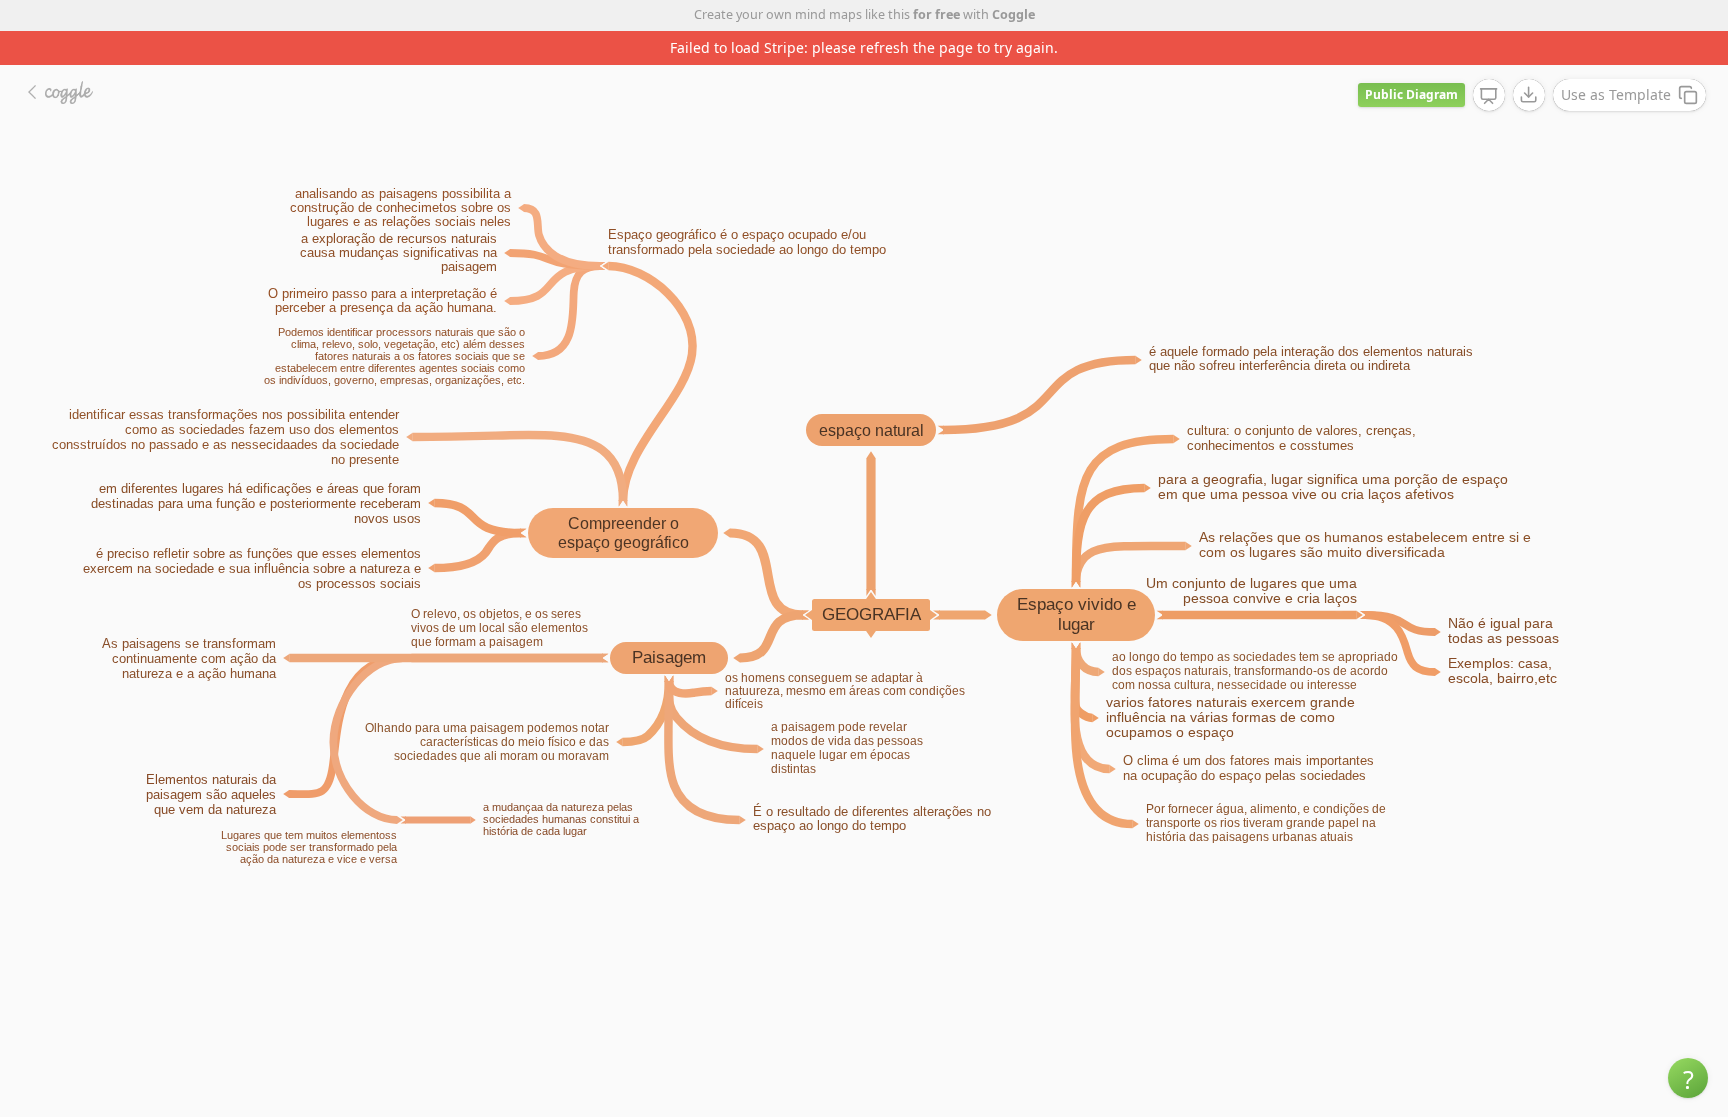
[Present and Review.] (1489, 96)
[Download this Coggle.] (1529, 95)
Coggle (1013, 14)
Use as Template (1616, 94)
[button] (1688, 1078)
